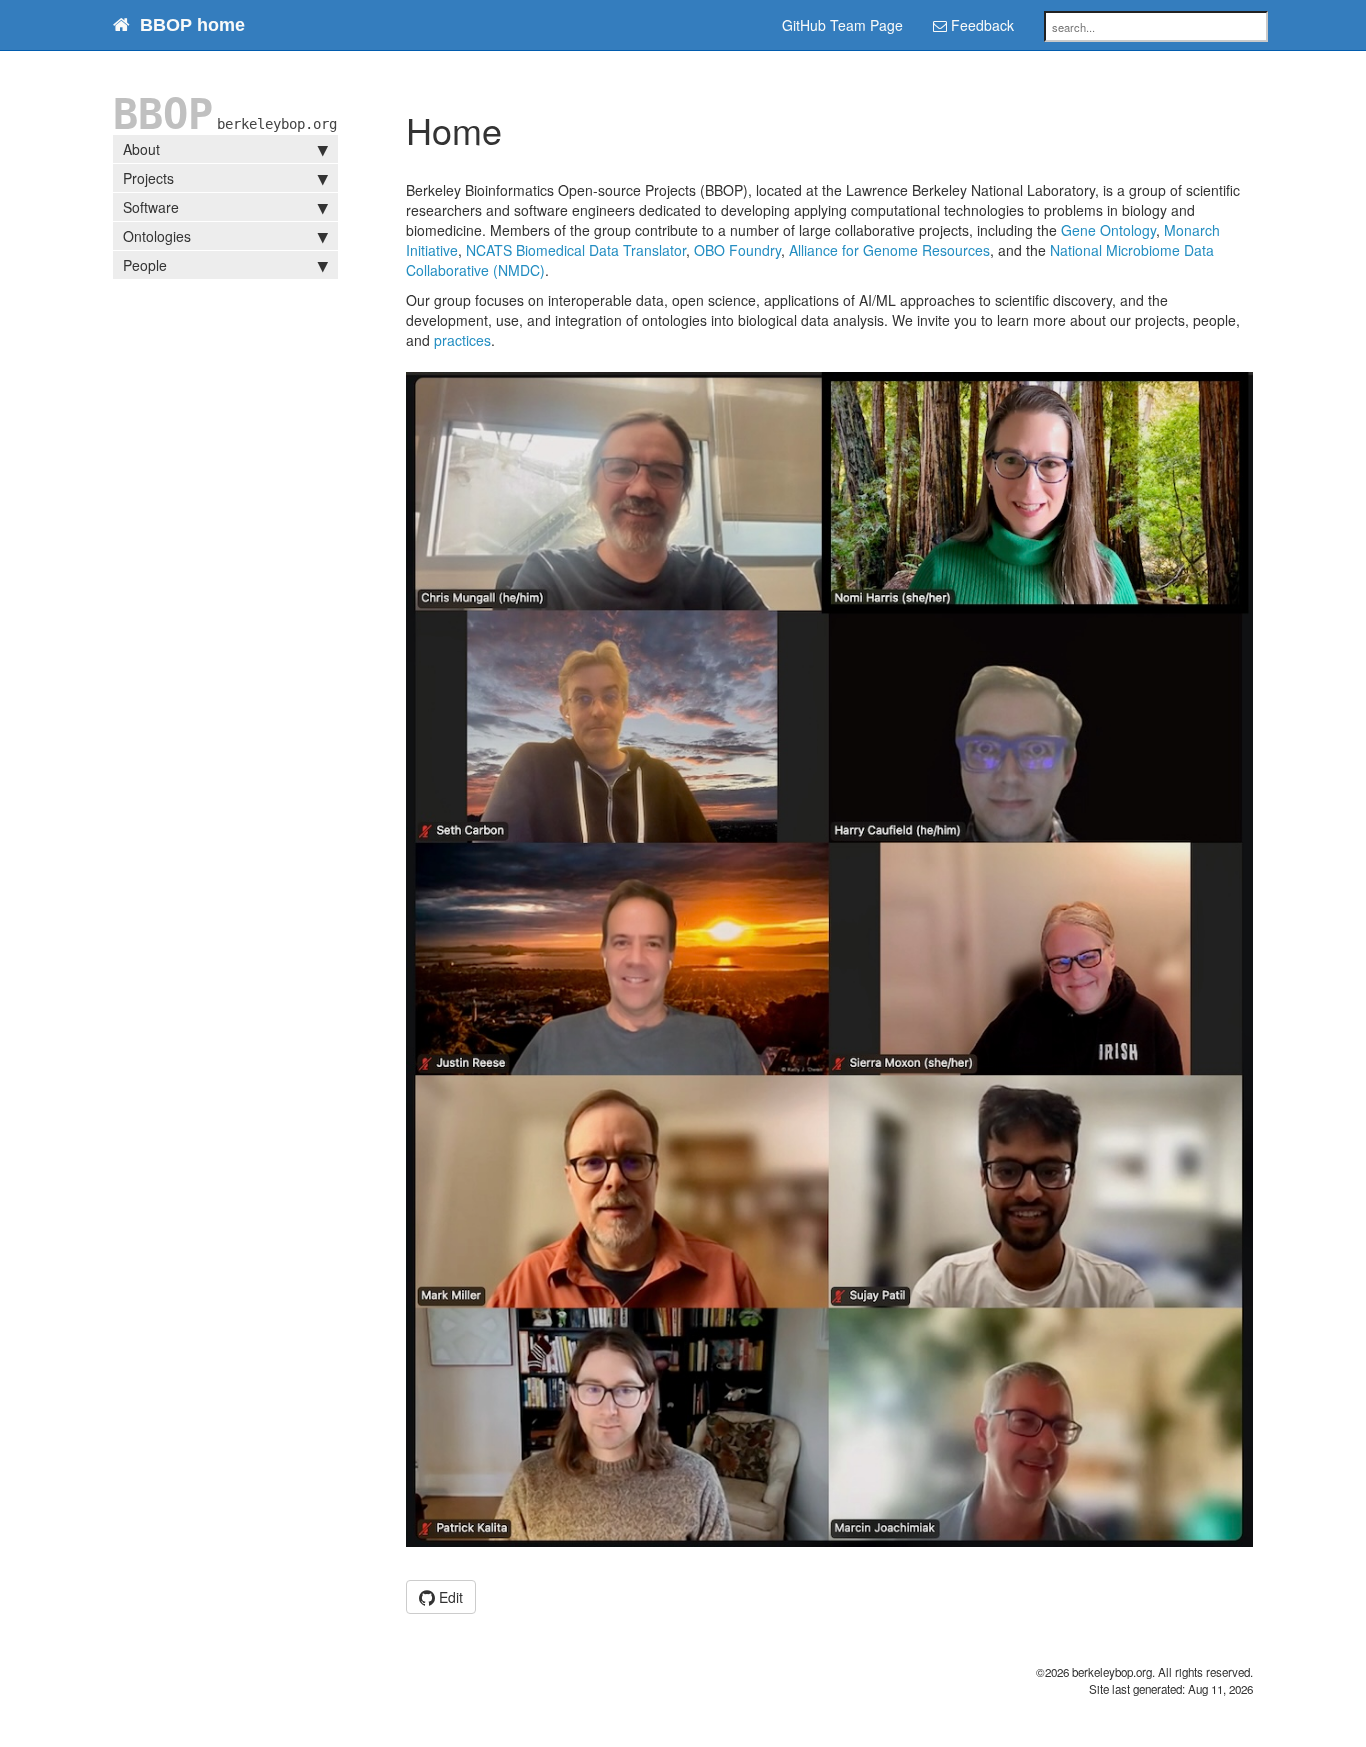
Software (151, 207)
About (141, 149)
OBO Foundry (737, 250)
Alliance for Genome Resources (889, 250)
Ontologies (157, 236)
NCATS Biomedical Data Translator (576, 250)
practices (462, 340)
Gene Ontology (1108, 230)
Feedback (980, 25)
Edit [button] (449, 1597)
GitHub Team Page (842, 25)
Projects (148, 178)
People (145, 265)
